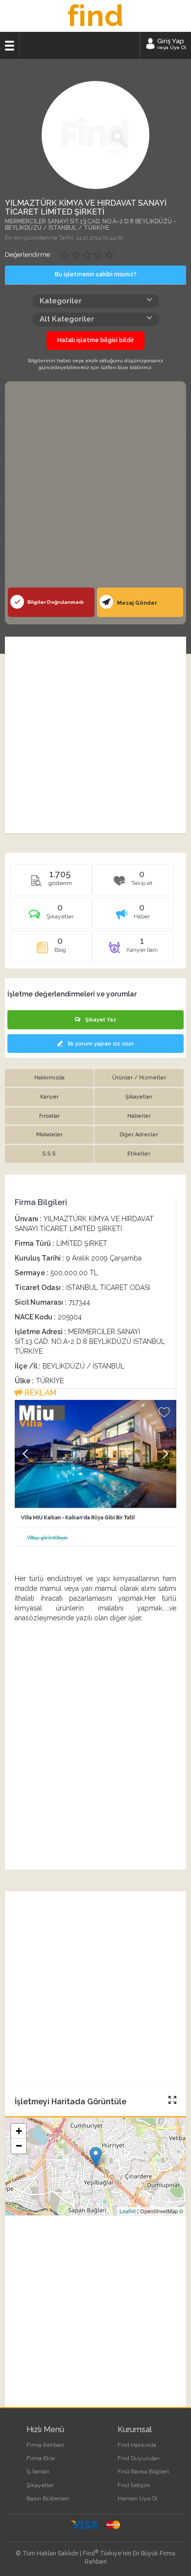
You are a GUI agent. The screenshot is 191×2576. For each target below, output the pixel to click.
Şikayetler (40, 2485)
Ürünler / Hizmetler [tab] (139, 1078)
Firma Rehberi (45, 2445)
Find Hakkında (137, 2445)
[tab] (51, 916)
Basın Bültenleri (48, 2498)
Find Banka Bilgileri (143, 2471)
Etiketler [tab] (139, 1154)
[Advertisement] (95, 487)
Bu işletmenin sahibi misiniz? (96, 274)
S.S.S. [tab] (49, 1154)
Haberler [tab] (139, 1116)
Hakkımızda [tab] (49, 1078)
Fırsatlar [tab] (49, 1116)
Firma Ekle (41, 2458)
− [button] (19, 2146)
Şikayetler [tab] (139, 1097)
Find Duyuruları (139, 2458)
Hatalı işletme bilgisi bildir (95, 340)
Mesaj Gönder (136, 603)
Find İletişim (134, 2485)
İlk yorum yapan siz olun (101, 1044)
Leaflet (128, 2211)
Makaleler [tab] (49, 1135)
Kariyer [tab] (49, 1097)
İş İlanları (38, 2471)
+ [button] (19, 2131)
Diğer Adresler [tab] (139, 1135)
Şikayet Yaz (101, 1020)
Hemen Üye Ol (137, 2498)
